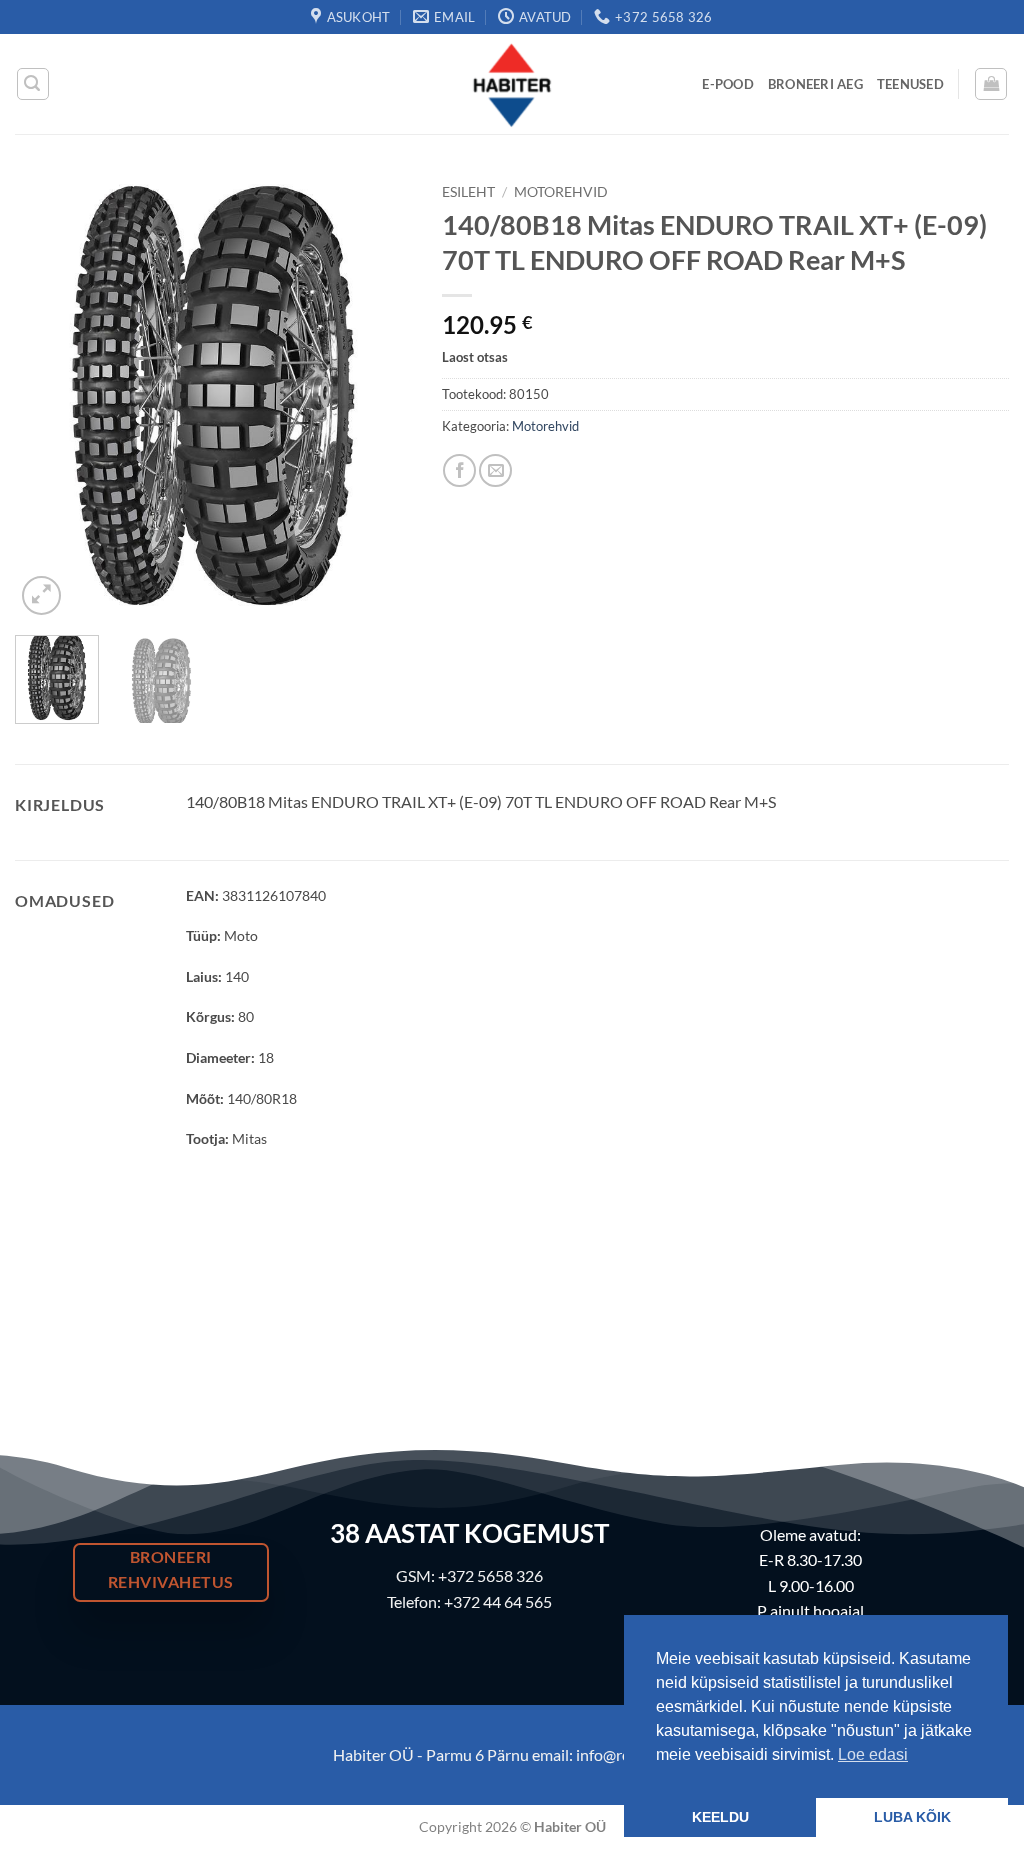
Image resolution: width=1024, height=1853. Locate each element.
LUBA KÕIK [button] (912, 1817)
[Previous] (48, 396)
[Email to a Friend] (495, 470)
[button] (33, 84)
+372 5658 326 (490, 1575)
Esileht (468, 192)
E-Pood (728, 84)
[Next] (379, 396)
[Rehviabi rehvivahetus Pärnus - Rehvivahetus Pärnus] (512, 84)
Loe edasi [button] (873, 1754)
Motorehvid (561, 192)
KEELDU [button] (720, 1817)
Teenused (910, 84)
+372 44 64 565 (498, 1601)
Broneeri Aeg (815, 84)
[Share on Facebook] (459, 470)
